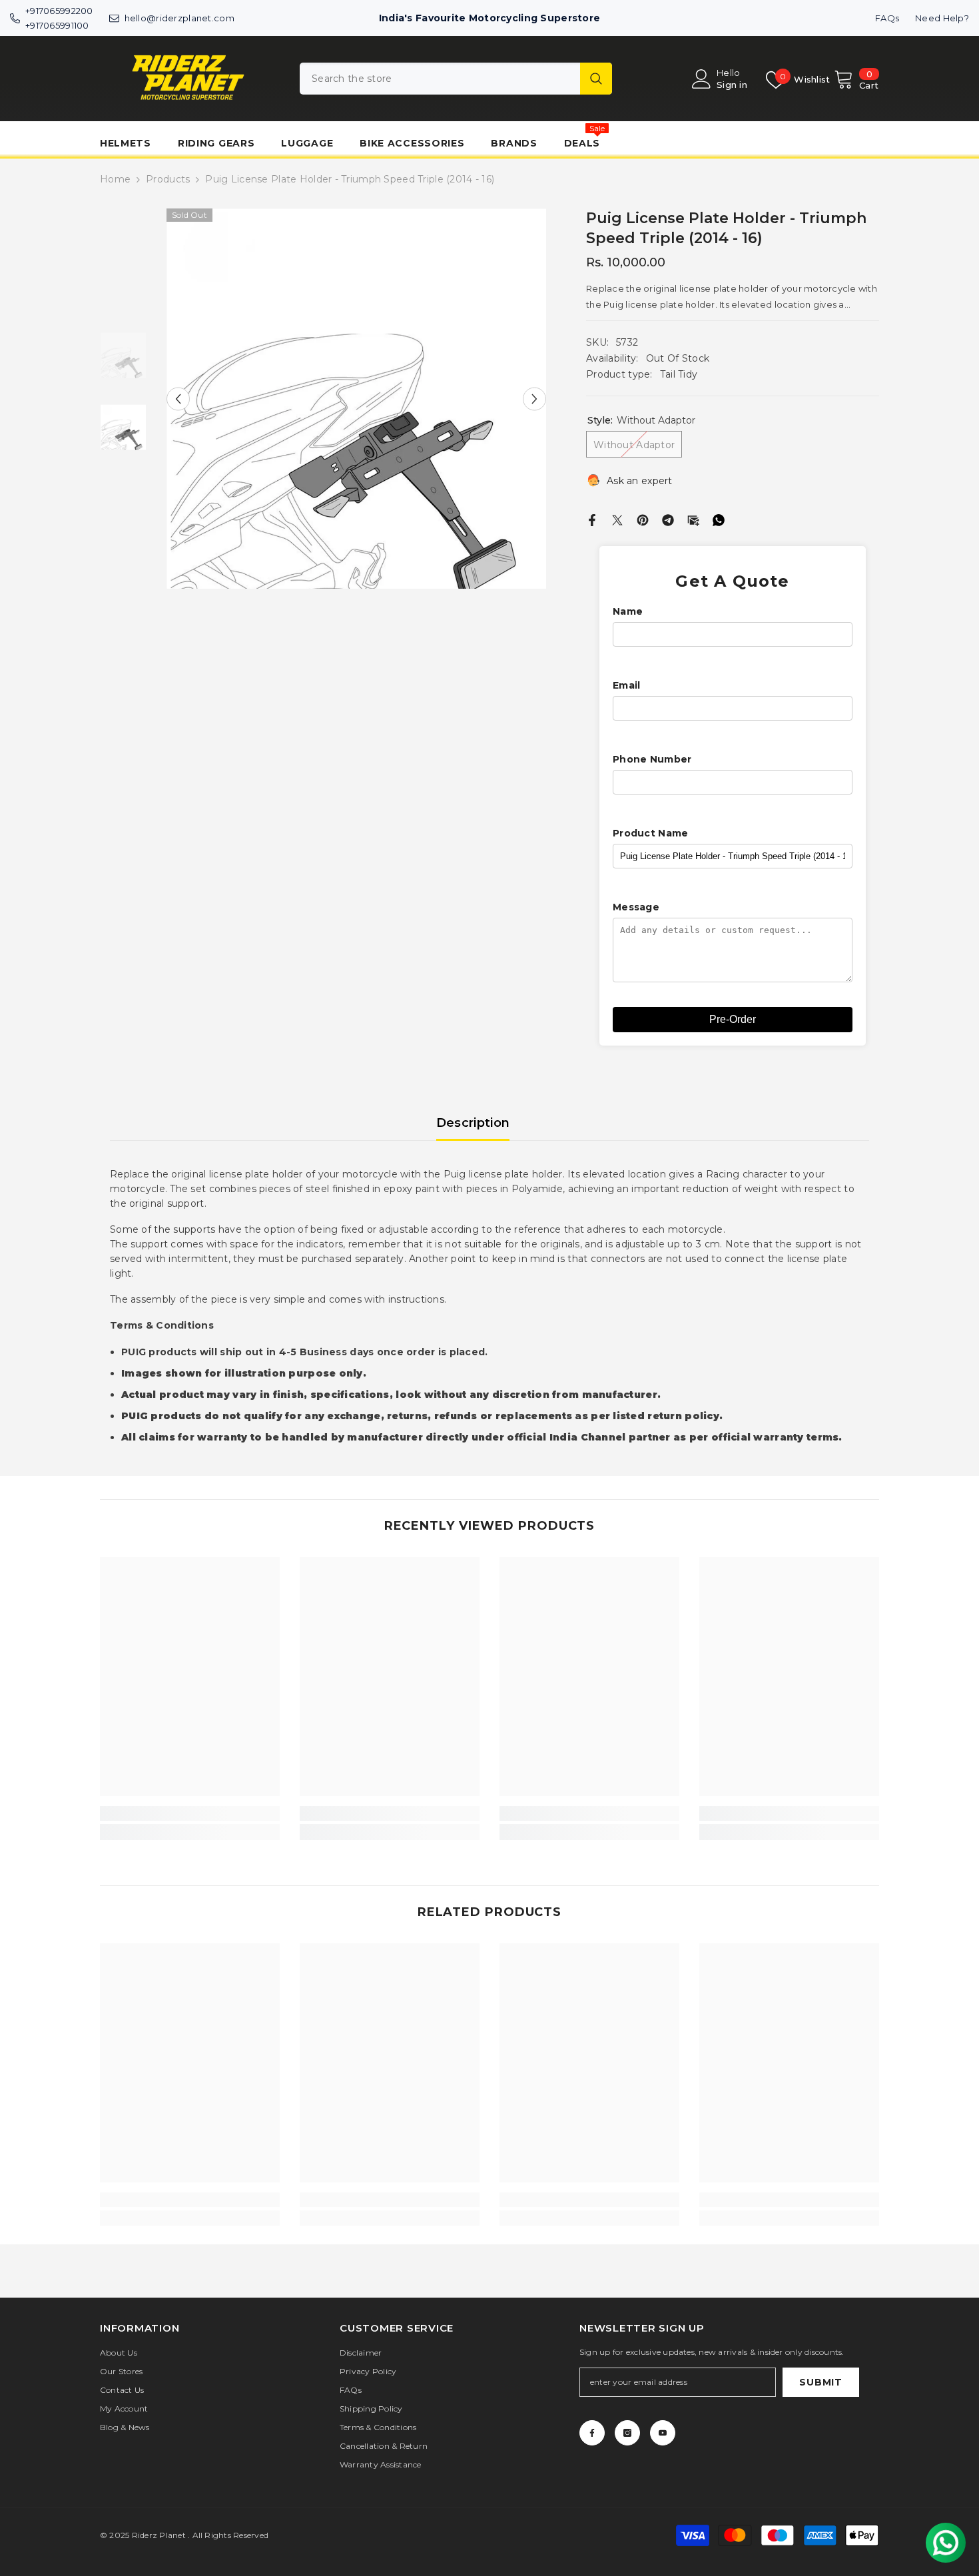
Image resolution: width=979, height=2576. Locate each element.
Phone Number (652, 759)
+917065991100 (57, 25)
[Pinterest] (643, 519)
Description (473, 1123)
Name (628, 611)
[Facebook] (592, 519)
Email (626, 685)
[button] (178, 399)
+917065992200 (59, 11)
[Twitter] (617, 519)
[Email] (693, 519)
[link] (190, 1813)
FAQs (887, 18)
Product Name (650, 833)
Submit (820, 2382)
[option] (357, 399)
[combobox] (440, 79)
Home (115, 179)
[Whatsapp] (719, 519)
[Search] (456, 79)
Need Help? (942, 18)
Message (636, 907)
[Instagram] (627, 2433)
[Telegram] (668, 519)
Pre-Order (733, 1019)
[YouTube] (663, 2433)
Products (168, 179)
